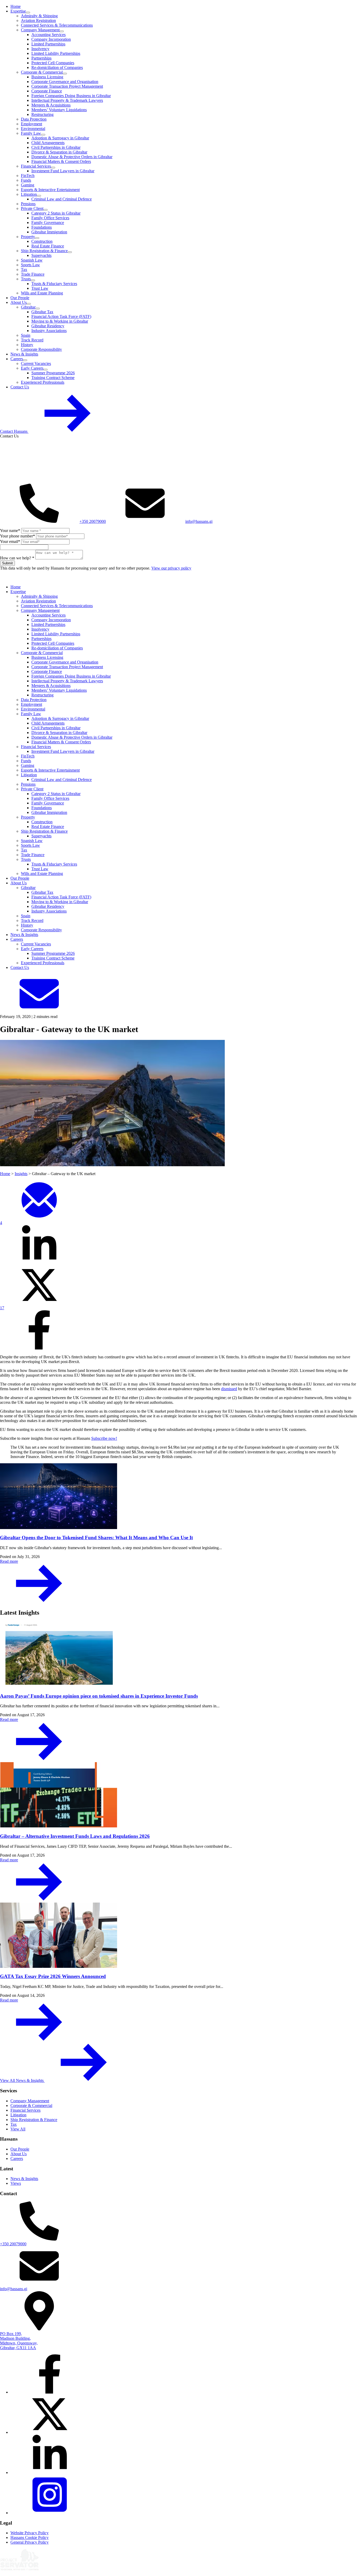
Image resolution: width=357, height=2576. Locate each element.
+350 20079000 (93, 521)
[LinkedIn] (50, 2473)
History (27, 345)
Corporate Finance (47, 91)
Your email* (10, 541)
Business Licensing (47, 77)
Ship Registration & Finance (44, 251)
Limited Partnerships (48, 44)
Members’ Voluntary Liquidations (59, 110)
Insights (21, 1174)
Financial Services (36, 166)
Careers (17, 359)
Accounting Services (48, 35)
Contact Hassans (14, 431)
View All (18, 2129)
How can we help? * (17, 558)
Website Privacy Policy (30, 2533)
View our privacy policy (171, 568)
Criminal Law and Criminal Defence (62, 199)
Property (28, 237)
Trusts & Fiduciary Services (54, 284)
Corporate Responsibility (41, 349)
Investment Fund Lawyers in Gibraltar (63, 171)
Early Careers (32, 368)
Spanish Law (32, 260)
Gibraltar (28, 307)
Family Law (31, 133)
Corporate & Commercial (42, 72)
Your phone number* (18, 536)
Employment (31, 124)
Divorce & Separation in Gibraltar (59, 152)
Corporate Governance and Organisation (65, 82)
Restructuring (42, 114)
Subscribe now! (104, 1438)
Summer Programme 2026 (53, 373)
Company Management (40, 30)
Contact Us (20, 387)
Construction (42, 241)
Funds (26, 180)
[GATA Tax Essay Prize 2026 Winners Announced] (179, 1936)
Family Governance (48, 223)
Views (16, 2183)
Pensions (28, 204)
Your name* (10, 531)
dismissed (229, 1389)
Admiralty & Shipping (39, 16)
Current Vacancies (36, 363)
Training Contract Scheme (53, 378)
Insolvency (40, 49)
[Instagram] (50, 2513)
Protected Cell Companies (53, 63)
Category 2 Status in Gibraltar (56, 213)
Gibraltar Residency (48, 326)
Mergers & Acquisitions (51, 105)
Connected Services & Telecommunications (57, 25)
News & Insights (24, 354)
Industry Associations (49, 331)
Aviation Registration (38, 20)
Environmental (33, 129)
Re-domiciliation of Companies (57, 67)
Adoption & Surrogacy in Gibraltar (60, 138)
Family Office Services (50, 218)
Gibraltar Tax (42, 312)
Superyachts (41, 255)
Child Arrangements (48, 143)
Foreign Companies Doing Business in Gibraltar (71, 96)
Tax (24, 270)
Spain (26, 335)
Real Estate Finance (48, 246)
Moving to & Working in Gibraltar (60, 321)
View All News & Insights (22, 2080)
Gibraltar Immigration (49, 232)
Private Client (32, 208)
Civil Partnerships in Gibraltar (56, 147)
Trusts (26, 279)
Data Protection (34, 119)
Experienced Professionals (43, 382)
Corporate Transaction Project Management (67, 86)
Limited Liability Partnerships (56, 53)
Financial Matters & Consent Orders (61, 161)
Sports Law (30, 265)
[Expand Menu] (28, 13)
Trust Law (40, 288)
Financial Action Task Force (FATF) (61, 316)
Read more (9, 1561)
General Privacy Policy (30, 2542)
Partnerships (41, 58)
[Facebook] (50, 2392)
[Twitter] (50, 2432)
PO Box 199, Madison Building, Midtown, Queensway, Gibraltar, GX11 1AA (19, 2341)
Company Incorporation (51, 39)
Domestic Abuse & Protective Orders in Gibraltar (72, 157)
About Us (19, 302)
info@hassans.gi (199, 521)
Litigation (29, 194)
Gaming (28, 185)
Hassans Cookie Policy (30, 2537)
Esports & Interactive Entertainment (50, 190)
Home (16, 6)
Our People (20, 298)
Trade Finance (33, 274)
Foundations (42, 227)
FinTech (28, 176)
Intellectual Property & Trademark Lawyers (67, 100)
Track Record (32, 340)
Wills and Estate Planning (42, 293)
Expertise (18, 11)
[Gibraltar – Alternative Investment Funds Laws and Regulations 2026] (179, 1795)
